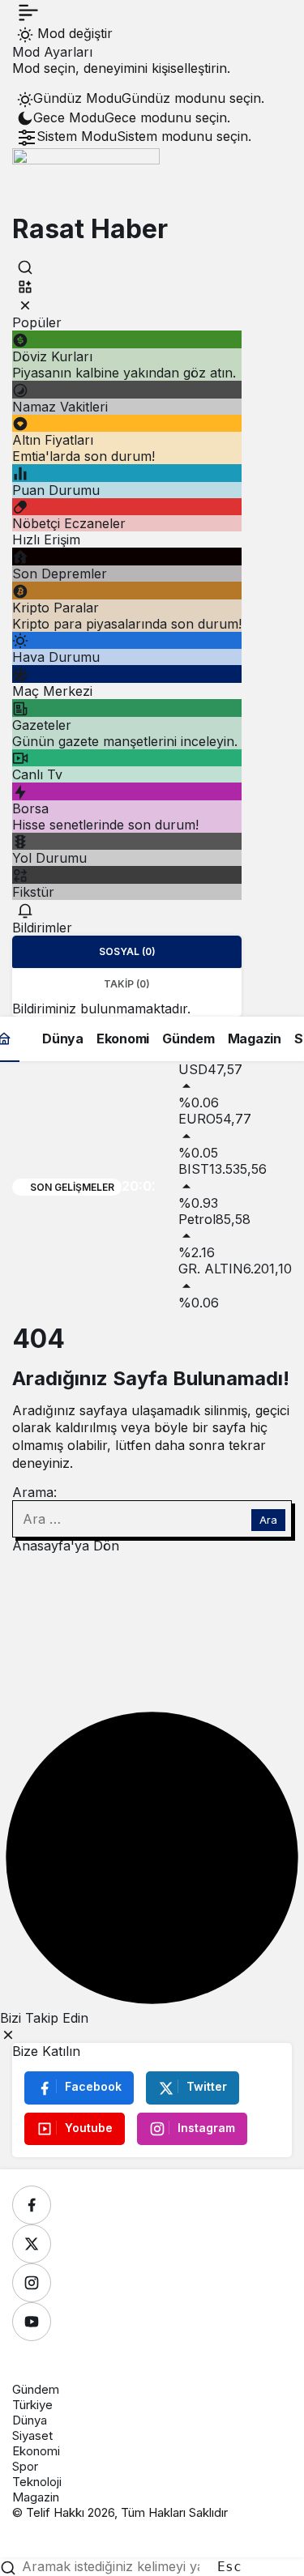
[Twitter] (32, 2244)
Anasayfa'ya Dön (66, 1546)
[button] (25, 286)
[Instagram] (32, 2283)
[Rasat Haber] (86, 180)
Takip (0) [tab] (127, 984)
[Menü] (28, 12)
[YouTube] (32, 2322)
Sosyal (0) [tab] (127, 951)
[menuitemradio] (141, 99)
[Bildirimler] (25, 910)
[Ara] (25, 267)
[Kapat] (25, 305)
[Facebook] (32, 2205)
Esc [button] (229, 2567)
